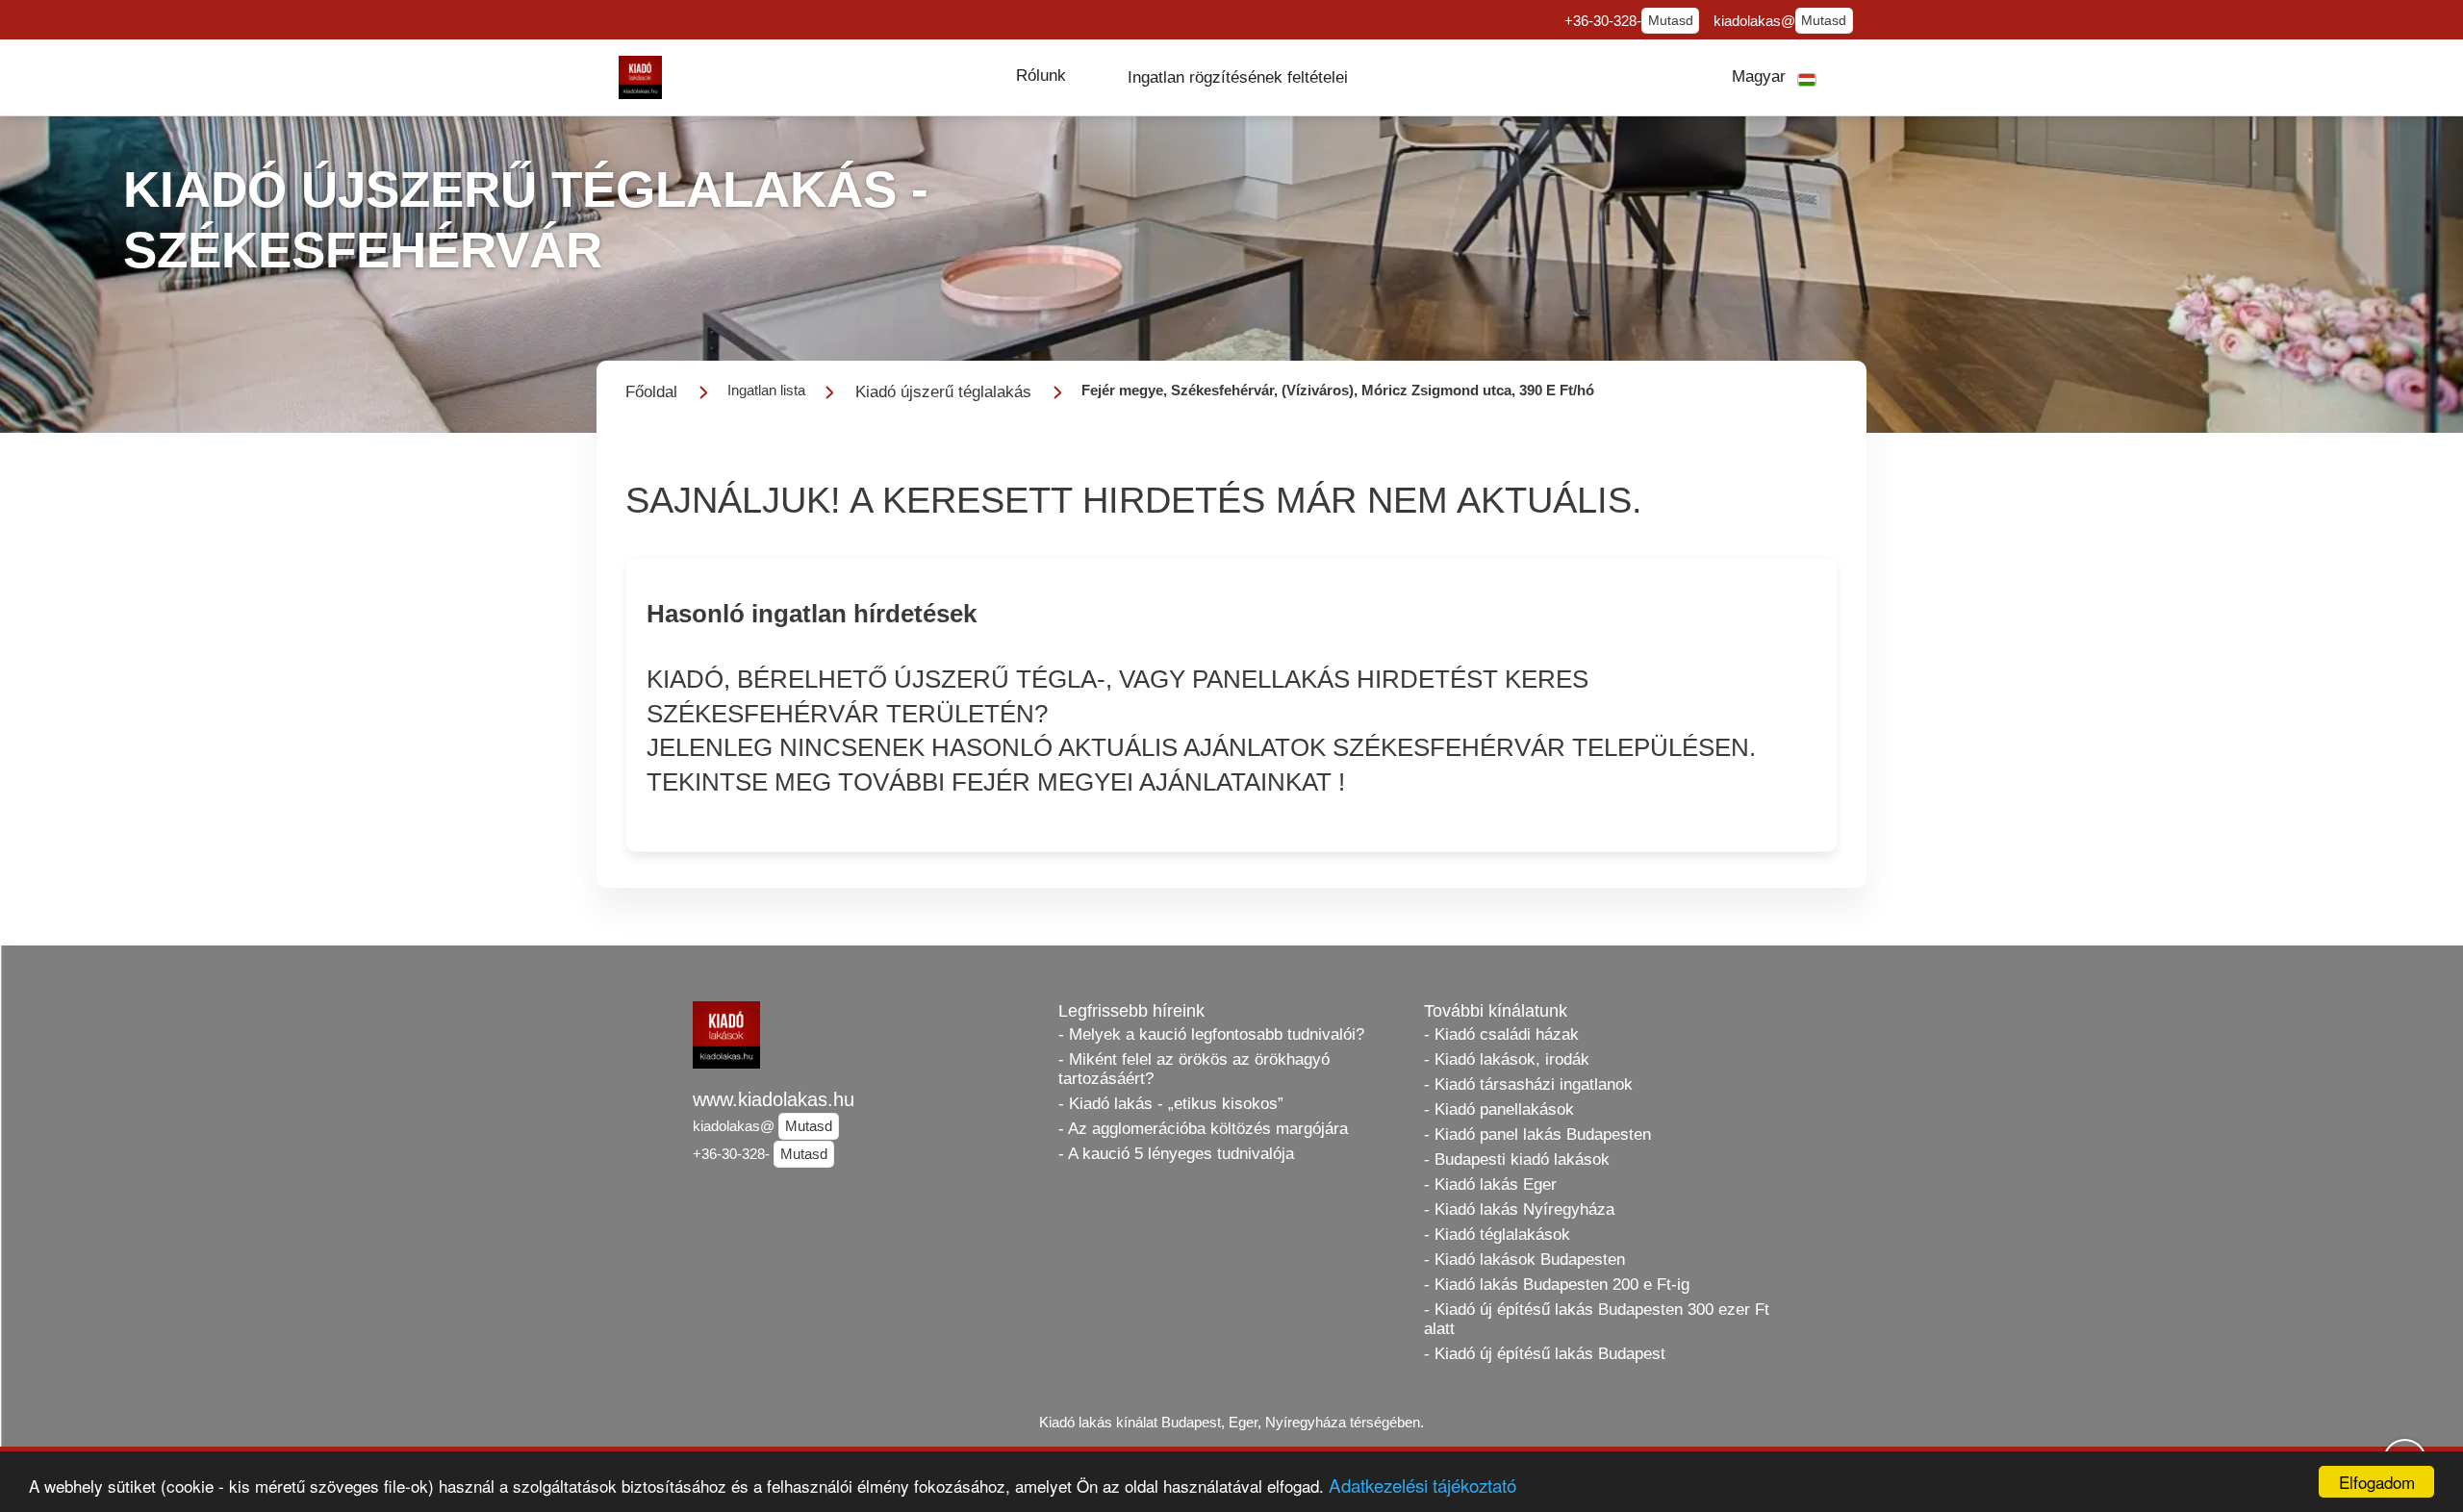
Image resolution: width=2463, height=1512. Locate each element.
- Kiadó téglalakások (1497, 1235)
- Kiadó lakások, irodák (1507, 1059)
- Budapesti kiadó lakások (1517, 1159)
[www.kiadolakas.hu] (640, 77)
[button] (1041, 76)
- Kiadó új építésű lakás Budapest (1545, 1354)
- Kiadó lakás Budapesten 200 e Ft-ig (1557, 1285)
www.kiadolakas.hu (774, 1099)
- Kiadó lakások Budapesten (1524, 1260)
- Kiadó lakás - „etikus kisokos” (1171, 1104)
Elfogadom (2377, 1482)
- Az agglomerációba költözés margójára (1203, 1129)
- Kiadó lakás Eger (1490, 1184)
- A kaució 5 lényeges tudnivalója (1176, 1154)
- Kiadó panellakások (1499, 1109)
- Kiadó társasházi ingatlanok (1528, 1084)
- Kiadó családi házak (1501, 1034)
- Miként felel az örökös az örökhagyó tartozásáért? (1194, 1069)
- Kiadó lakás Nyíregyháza (1519, 1210)
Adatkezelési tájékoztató (1422, 1485)
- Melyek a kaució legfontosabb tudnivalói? (1211, 1034)
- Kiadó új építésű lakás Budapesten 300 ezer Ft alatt (1597, 1319)
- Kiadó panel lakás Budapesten (1537, 1134)
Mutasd (1671, 21)
